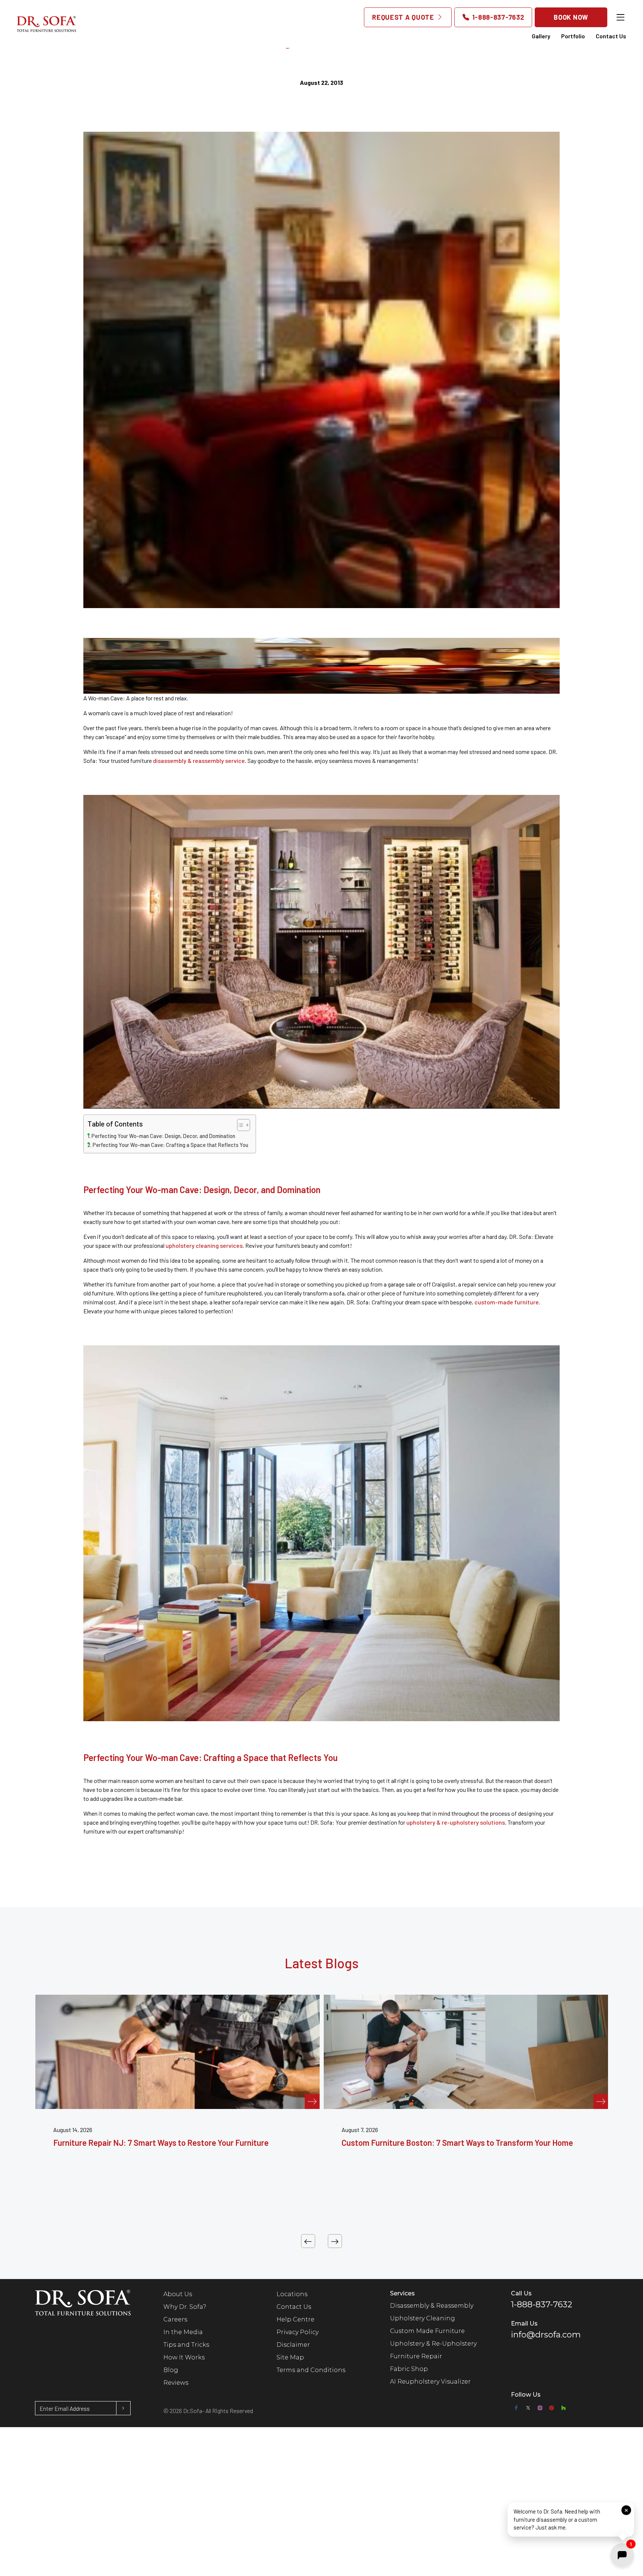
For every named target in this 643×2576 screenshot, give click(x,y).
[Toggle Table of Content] (240, 1125)
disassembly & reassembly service (199, 760)
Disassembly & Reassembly (432, 2306)
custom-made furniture (507, 1302)
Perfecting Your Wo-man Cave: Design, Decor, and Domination (163, 1136)
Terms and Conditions (311, 2370)
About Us (178, 2294)
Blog (171, 2370)
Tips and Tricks (186, 2345)
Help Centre (295, 2319)
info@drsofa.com (546, 2335)
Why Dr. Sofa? (185, 2307)
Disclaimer (293, 2345)
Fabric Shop (409, 2369)
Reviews (176, 2383)
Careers (175, 2319)
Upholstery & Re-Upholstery (433, 2344)
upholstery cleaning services (204, 1245)
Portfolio (573, 36)
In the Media (183, 2332)
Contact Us (611, 36)
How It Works (184, 2357)
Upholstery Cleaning (423, 2318)
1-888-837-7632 (497, 17)
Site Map (290, 2357)
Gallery (541, 36)
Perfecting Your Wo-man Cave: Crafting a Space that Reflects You (170, 1145)
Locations (292, 2294)
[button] (571, 2521)
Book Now (571, 17)
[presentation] (308, 2241)
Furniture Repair (416, 2356)
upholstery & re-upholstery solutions (456, 1822)
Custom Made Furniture (427, 2331)
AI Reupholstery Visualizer (430, 2382)
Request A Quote (404, 17)
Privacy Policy (297, 2332)
